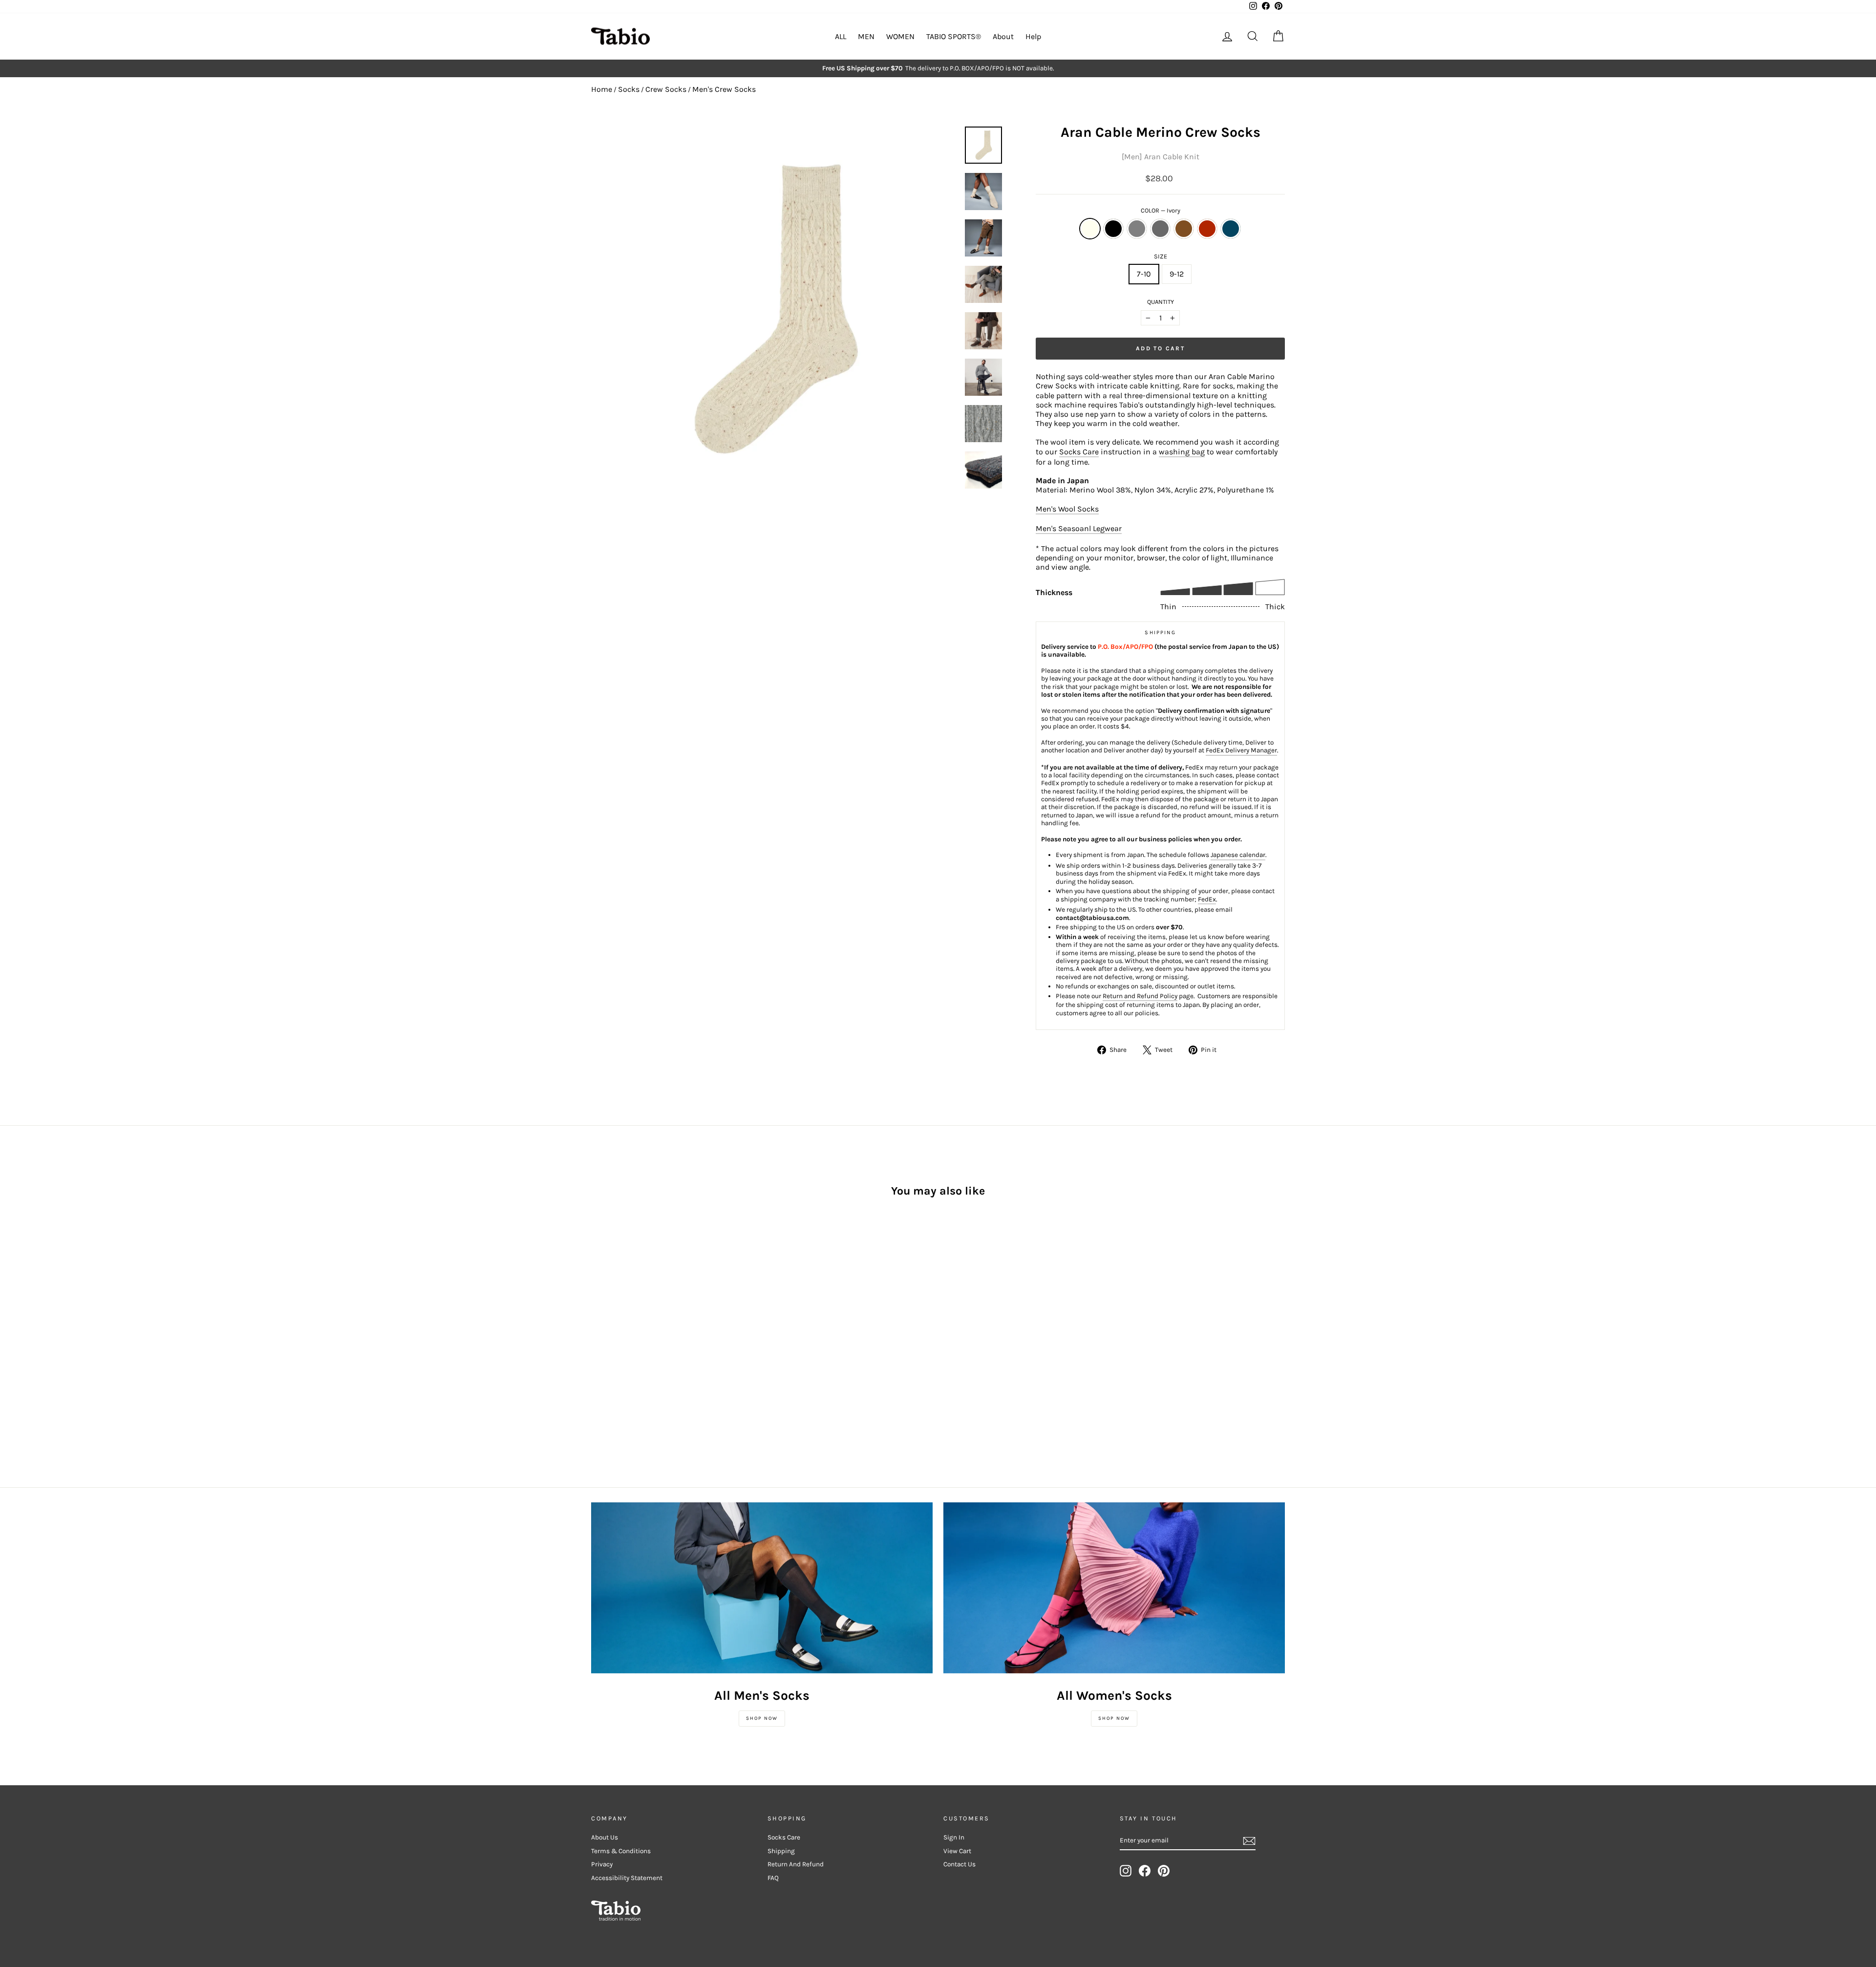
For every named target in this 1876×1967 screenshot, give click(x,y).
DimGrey (1160, 229)
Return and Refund (796, 1864)
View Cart (957, 1851)
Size (1161, 256)
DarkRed (1207, 229)
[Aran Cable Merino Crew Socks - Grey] (624, 1363)
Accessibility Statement (627, 1878)
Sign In (954, 1837)
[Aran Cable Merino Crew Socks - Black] (611, 1363)
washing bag (1182, 452)
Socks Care (1079, 452)
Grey (1137, 229)
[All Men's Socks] (762, 1588)
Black (1113, 229)
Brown (1184, 229)
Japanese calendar (1238, 855)
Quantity (1161, 302)
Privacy (602, 1864)
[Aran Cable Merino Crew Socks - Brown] (650, 1363)
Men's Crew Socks (724, 89)
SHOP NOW (762, 1718)
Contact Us (959, 1864)
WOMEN (900, 36)
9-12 (1177, 274)
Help (1033, 36)
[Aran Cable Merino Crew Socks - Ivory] (598, 1363)
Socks (629, 89)
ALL (841, 36)
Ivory (1090, 229)
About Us (605, 1837)
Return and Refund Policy (1140, 996)
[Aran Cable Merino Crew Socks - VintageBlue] (677, 1363)
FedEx (1207, 899)
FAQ (773, 1878)
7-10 (1144, 274)
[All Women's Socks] (1114, 1588)
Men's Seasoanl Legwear (1079, 528)
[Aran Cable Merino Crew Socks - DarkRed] (664, 1363)
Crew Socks (666, 89)
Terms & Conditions (621, 1851)
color (1161, 210)
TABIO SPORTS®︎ (954, 36)
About (1003, 36)
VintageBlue (1231, 229)
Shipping (781, 1851)
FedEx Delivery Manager (1241, 750)
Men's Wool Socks (1067, 509)
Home (602, 89)
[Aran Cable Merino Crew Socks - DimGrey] (637, 1363)
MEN (866, 36)
